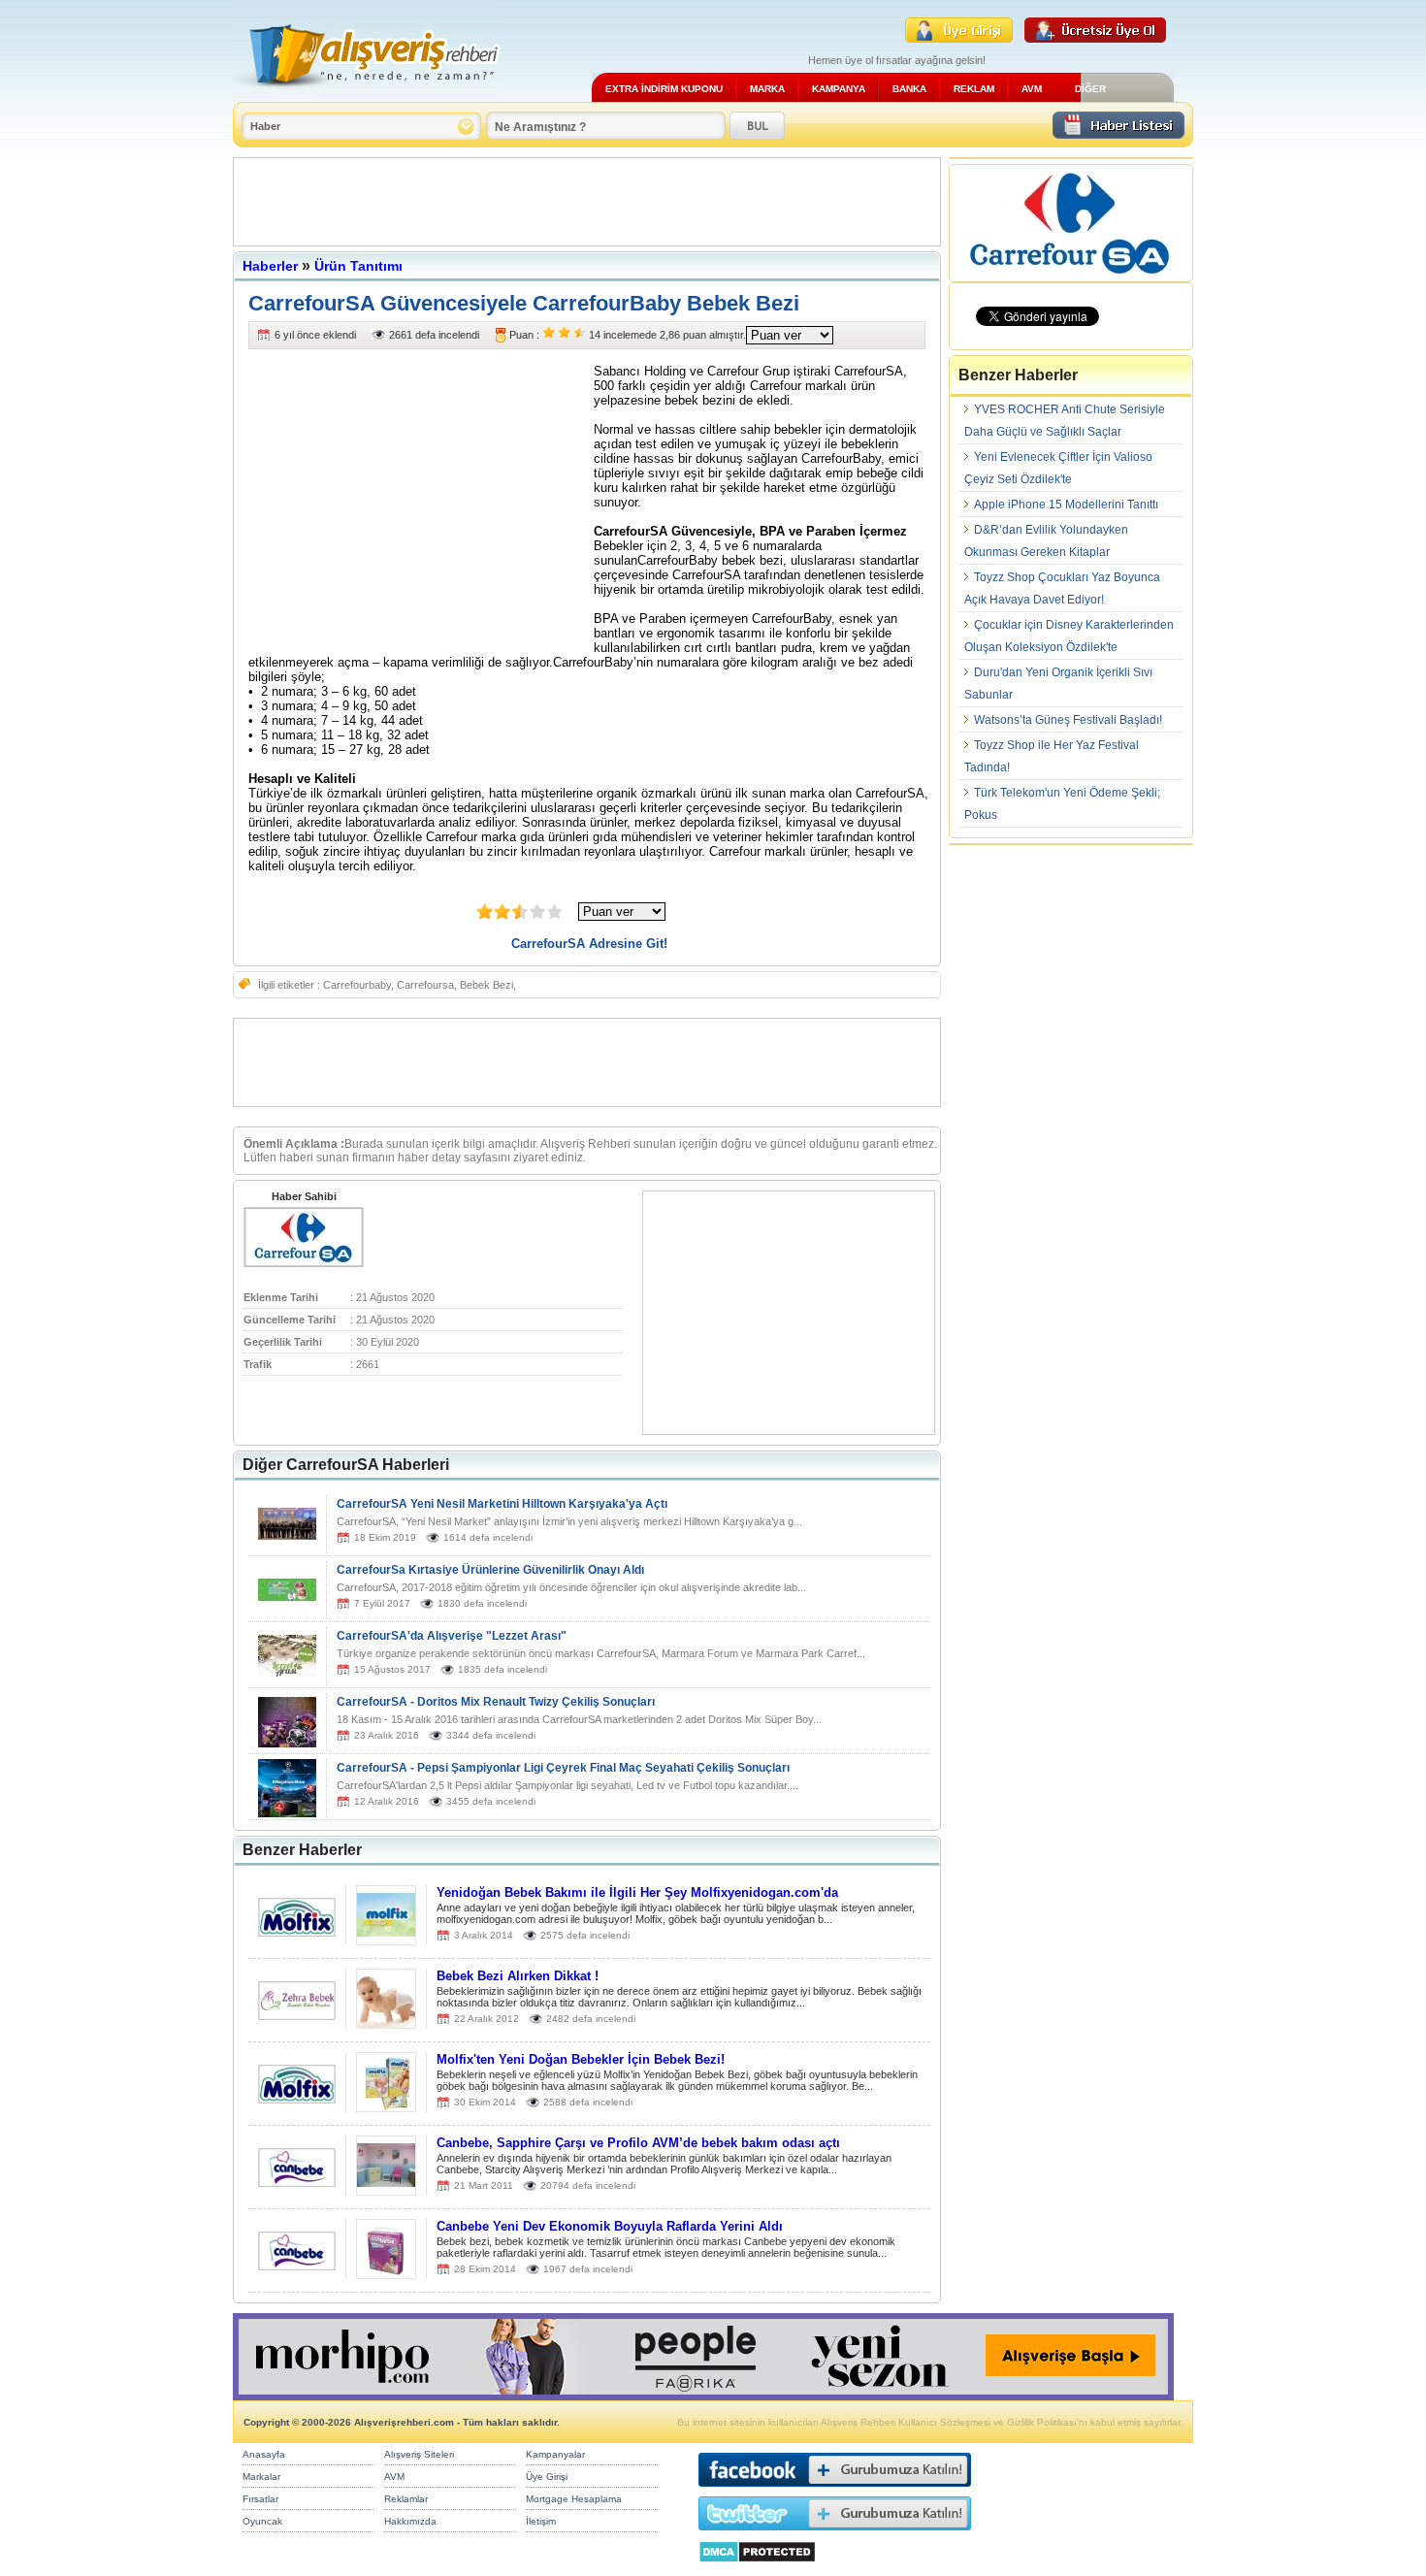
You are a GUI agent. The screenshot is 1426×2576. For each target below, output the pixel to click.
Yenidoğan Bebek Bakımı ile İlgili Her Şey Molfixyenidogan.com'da (637, 1892)
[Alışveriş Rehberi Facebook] (835, 2491)
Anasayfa (264, 2454)
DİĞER (1090, 89)
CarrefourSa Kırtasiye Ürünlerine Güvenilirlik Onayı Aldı (490, 1570)
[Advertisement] (587, 202)
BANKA (909, 89)
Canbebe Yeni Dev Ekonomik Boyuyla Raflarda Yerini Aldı (610, 2226)
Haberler (270, 266)
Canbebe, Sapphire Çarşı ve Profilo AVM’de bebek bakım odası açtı (638, 2143)
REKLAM (974, 89)
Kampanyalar (555, 2454)
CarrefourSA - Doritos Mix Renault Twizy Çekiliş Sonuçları (496, 1702)
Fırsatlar (260, 2499)
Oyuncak (262, 2521)
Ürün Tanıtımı (358, 266)
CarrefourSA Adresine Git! (589, 944)
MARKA (767, 89)
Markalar (261, 2477)
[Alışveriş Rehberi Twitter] (835, 2535)
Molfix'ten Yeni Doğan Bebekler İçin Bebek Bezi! (581, 2059)
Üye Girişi (547, 2477)
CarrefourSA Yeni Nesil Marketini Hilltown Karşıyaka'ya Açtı (502, 1504)
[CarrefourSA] (304, 1263)
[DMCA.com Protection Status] (757, 2568)
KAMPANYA (839, 89)
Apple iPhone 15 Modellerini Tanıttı (1066, 505)
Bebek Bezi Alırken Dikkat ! (518, 1976)
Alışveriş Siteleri (419, 2454)
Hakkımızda (410, 2521)
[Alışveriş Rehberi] (367, 95)
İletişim (541, 2521)
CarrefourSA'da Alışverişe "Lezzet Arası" (452, 1636)
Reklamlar (406, 2499)
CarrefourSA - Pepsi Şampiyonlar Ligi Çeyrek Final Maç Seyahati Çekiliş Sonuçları (563, 1768)
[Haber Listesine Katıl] (1118, 133)
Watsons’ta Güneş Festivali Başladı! (1068, 720)
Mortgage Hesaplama (574, 2499)
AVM (1032, 89)
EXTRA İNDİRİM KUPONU (664, 89)
